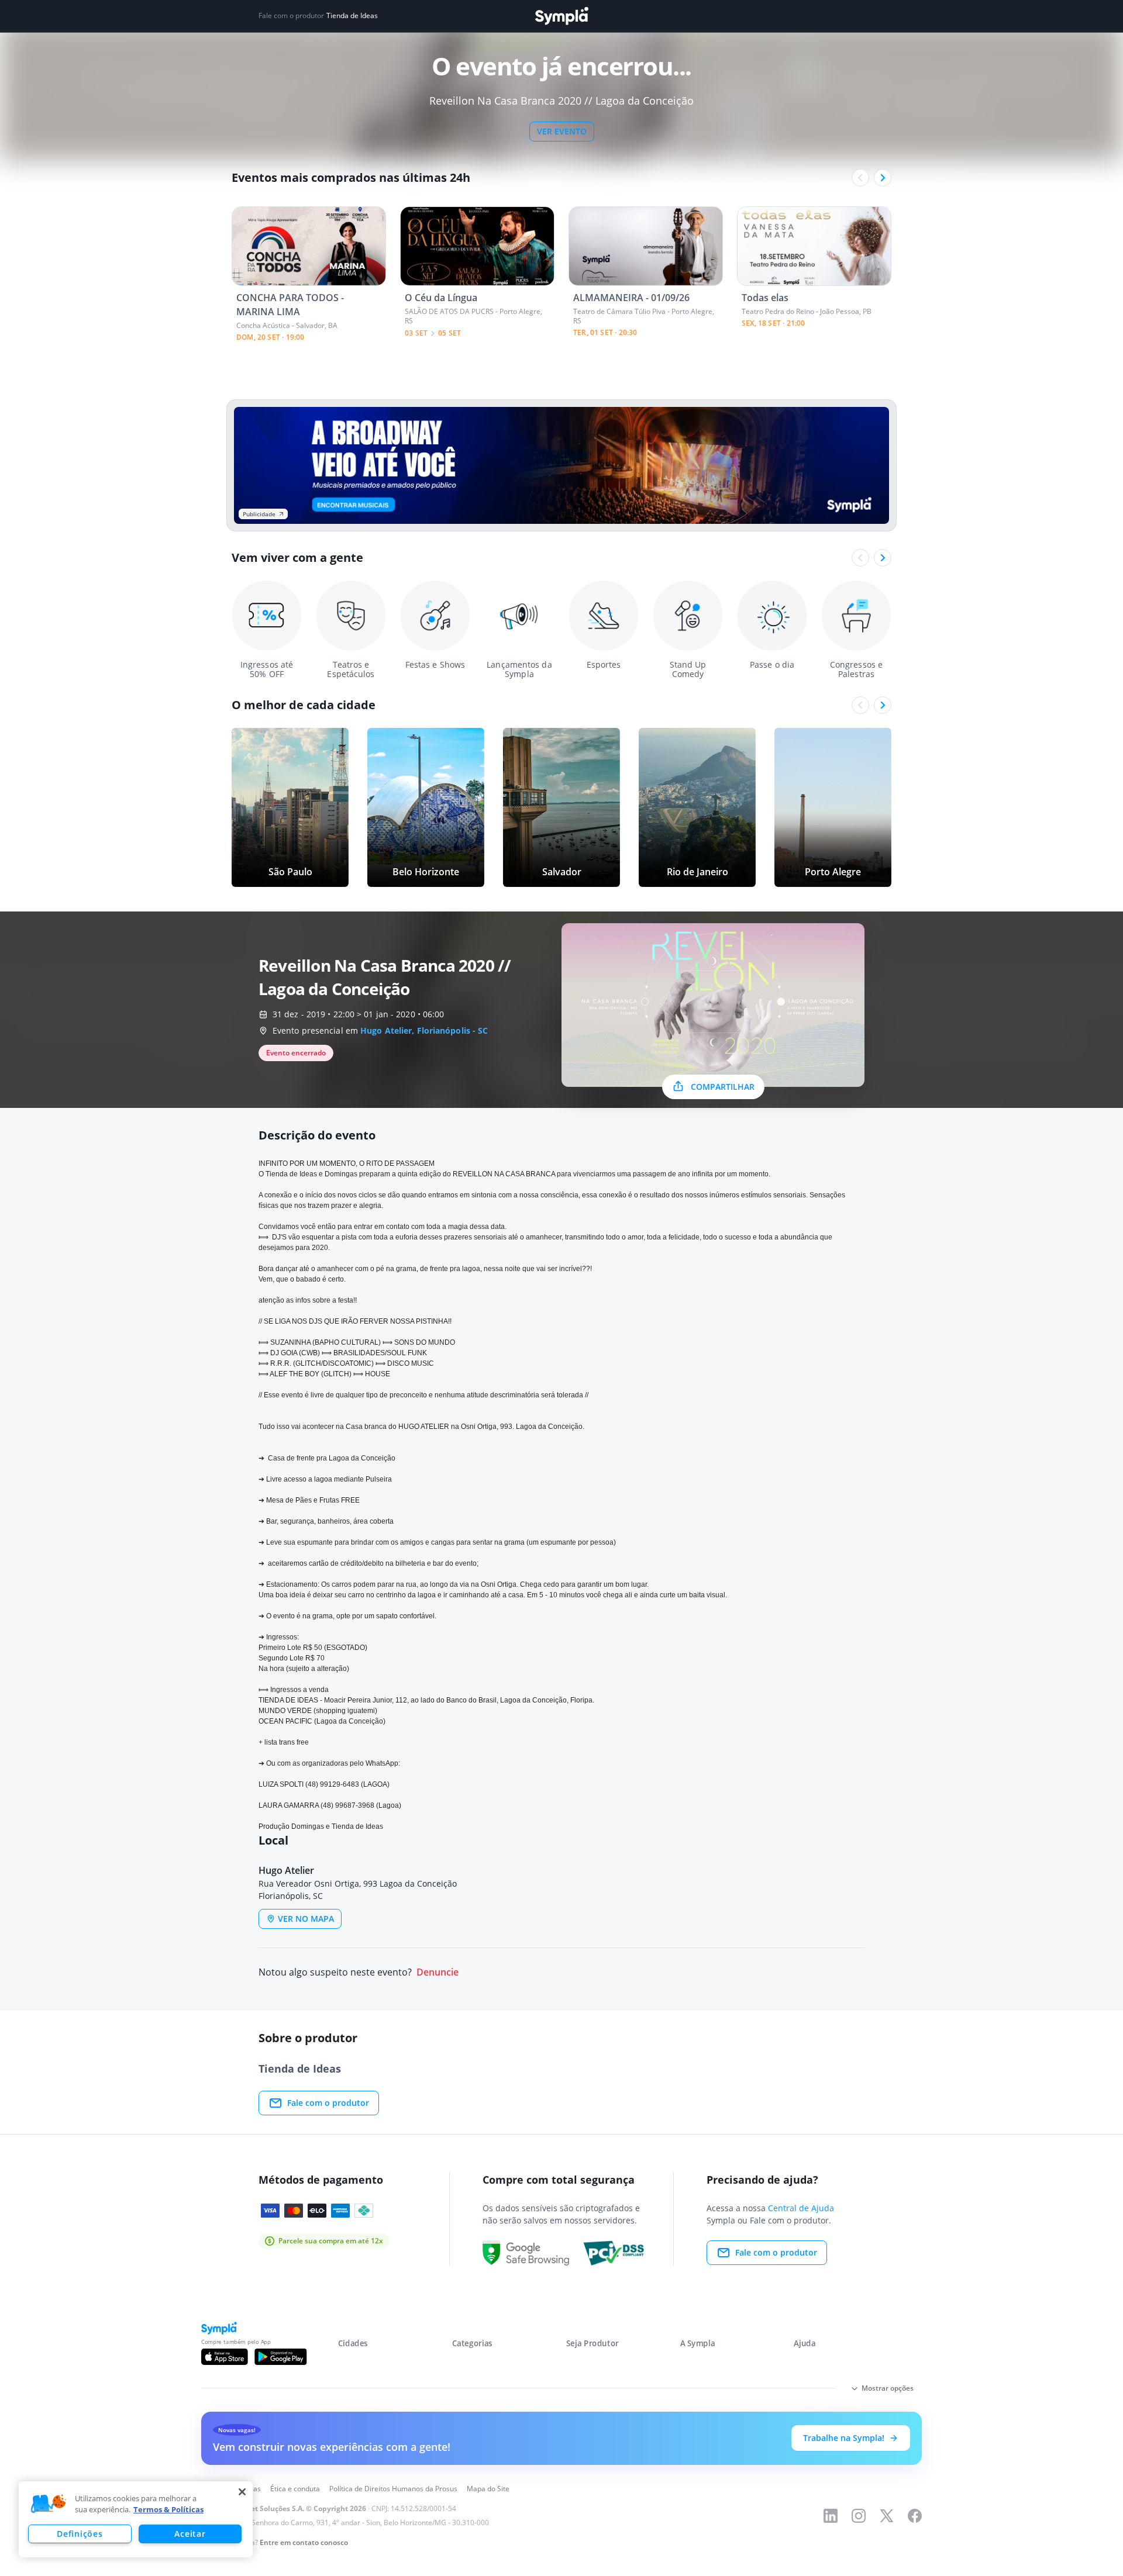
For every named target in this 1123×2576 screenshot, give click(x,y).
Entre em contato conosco (304, 2542)
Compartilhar (723, 1087)
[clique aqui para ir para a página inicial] (561, 16)
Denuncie (438, 1972)
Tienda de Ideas (352, 16)
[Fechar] (242, 2492)
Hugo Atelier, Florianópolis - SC (424, 1030)
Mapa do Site (488, 2489)
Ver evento (562, 131)
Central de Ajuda (801, 2208)
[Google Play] (280, 2357)
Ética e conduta (295, 2489)
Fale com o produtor (328, 2103)
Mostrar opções (888, 2388)
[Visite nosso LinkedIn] (831, 2516)
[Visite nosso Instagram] (859, 2516)
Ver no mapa (306, 1919)
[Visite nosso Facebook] (915, 2516)
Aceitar (190, 2534)
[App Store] (225, 2357)
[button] (49, 2504)
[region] (136, 2519)
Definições (80, 2534)
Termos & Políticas (168, 2509)
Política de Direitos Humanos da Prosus (393, 2489)
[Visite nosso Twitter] (887, 2516)
